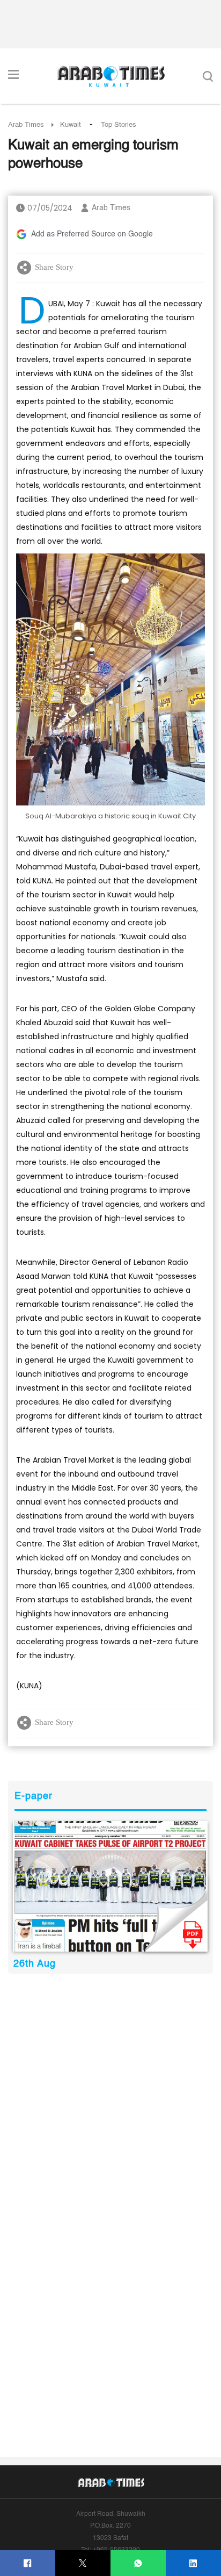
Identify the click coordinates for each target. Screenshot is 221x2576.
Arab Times (26, 125)
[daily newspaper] (110, 1886)
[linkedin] (193, 2563)
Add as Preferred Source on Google (92, 234)
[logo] (111, 76)
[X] (83, 2563)
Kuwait (71, 125)
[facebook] (28, 2563)
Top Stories (119, 125)
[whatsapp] (138, 2563)
